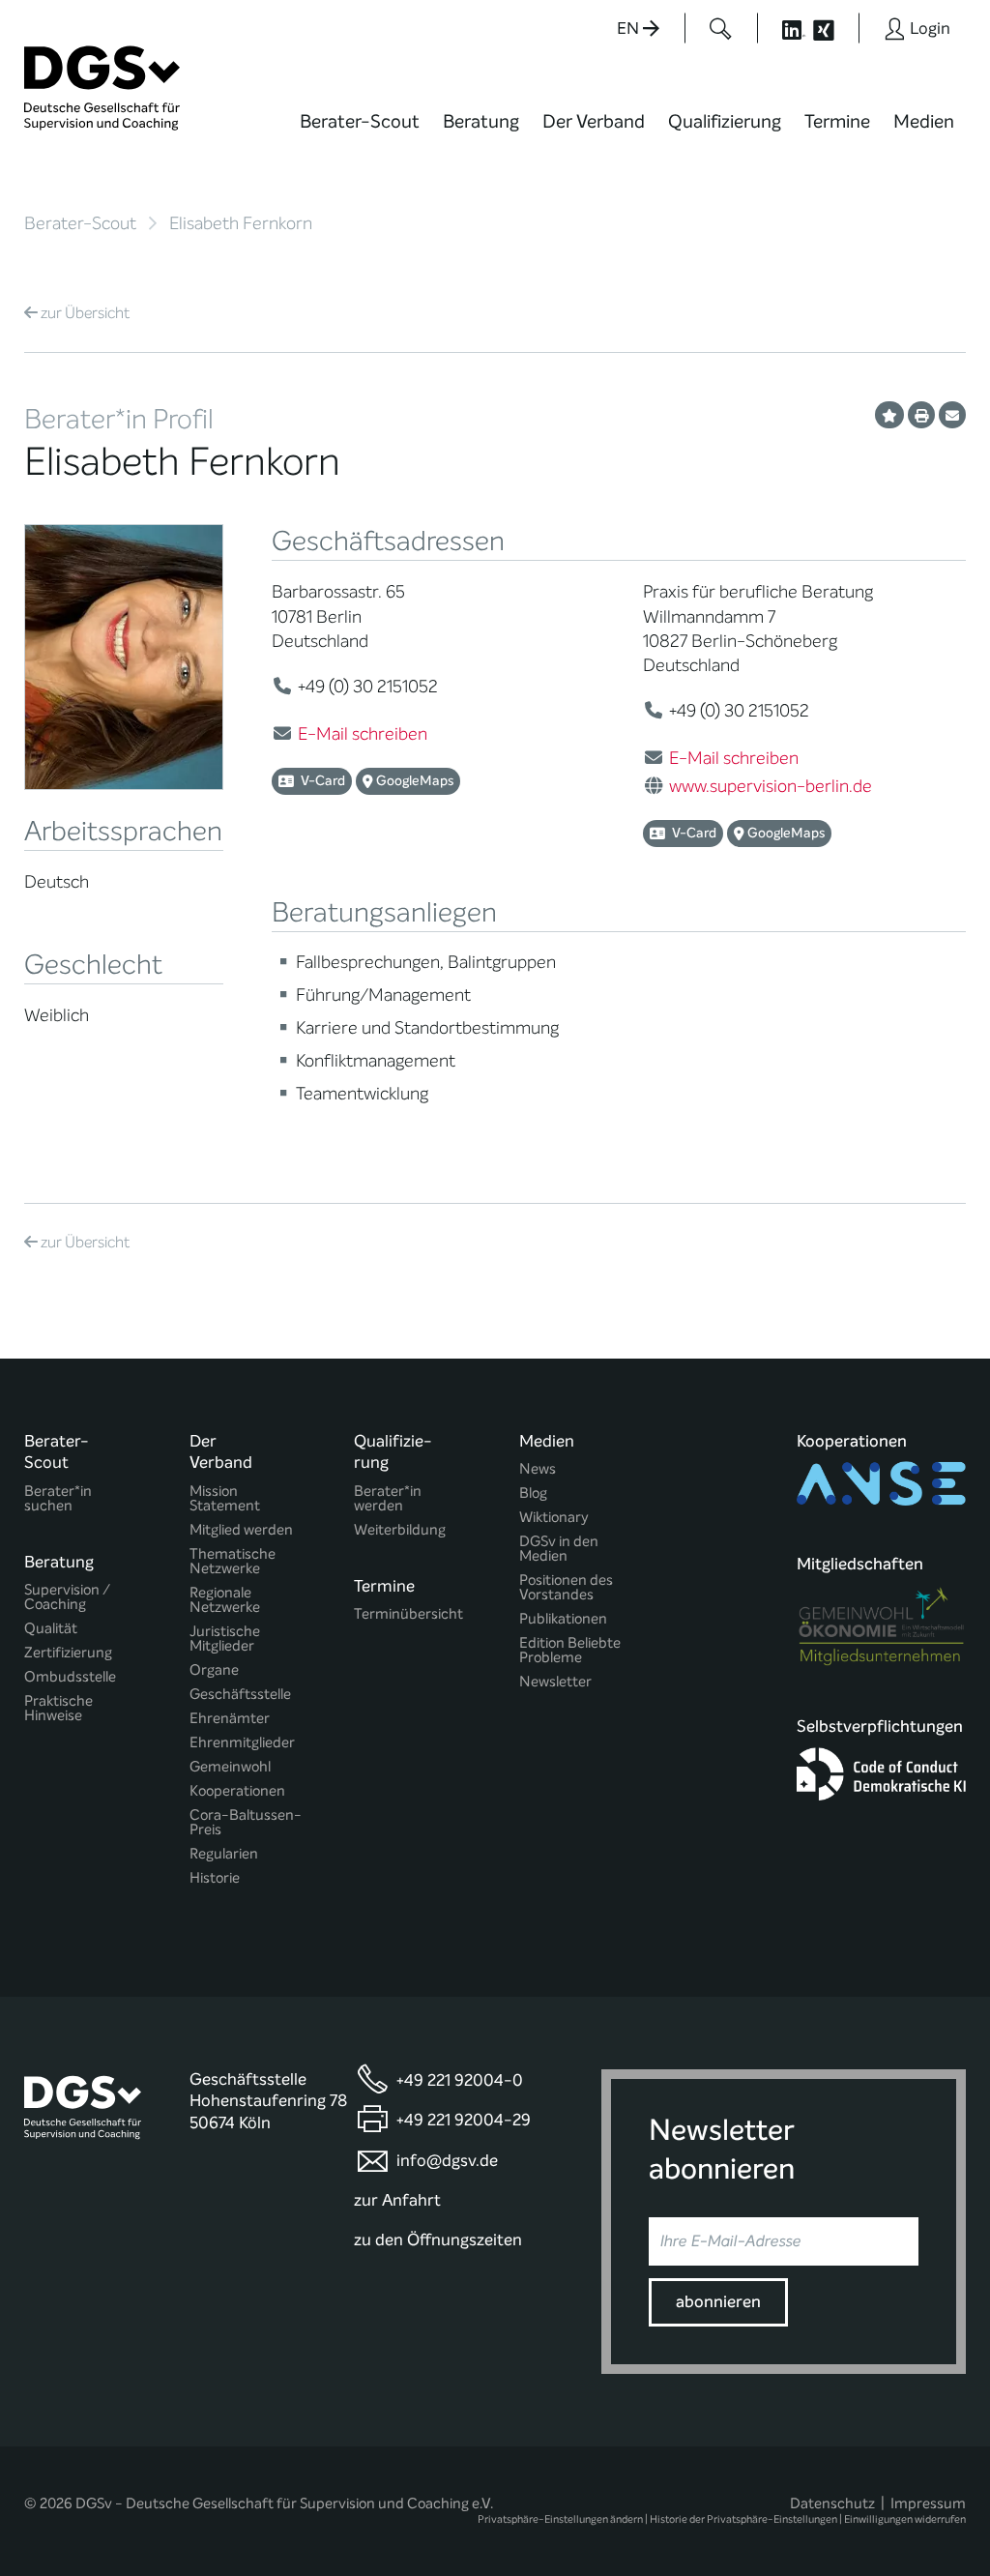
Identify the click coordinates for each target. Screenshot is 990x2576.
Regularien (224, 1854)
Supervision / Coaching (67, 1597)
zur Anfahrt (397, 2200)
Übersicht (85, 313)
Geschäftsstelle (240, 1695)
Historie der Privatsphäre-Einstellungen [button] (743, 2519)
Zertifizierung (68, 1653)
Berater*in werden (388, 1499)
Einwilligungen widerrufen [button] (905, 2519)
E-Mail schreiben (363, 734)
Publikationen (563, 1619)
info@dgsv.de (447, 2161)
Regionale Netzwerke (225, 1600)
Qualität (51, 1629)
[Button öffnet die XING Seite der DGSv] (834, 28)
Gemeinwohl (230, 1767)
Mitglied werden (241, 1530)
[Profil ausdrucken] (921, 415)
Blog (533, 1493)
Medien (924, 121)
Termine (837, 121)
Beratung (481, 121)
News (538, 1469)
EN (630, 29)
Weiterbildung (400, 1530)
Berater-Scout (360, 121)
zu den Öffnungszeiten (438, 2240)
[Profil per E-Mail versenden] (952, 415)
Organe (214, 1670)
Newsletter (555, 1682)
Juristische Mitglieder (225, 1639)
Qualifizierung (725, 121)
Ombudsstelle (70, 1677)
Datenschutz (832, 2503)
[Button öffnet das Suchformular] (721, 28)
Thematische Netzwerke (233, 1562)
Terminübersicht (408, 1614)
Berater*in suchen (58, 1499)
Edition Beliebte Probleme (570, 1651)
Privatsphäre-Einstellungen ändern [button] (560, 2519)
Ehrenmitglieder (242, 1743)
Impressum (928, 2503)
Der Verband (594, 121)
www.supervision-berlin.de (771, 786)
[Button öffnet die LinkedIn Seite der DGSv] (783, 28)
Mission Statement (225, 1499)
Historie (215, 1878)
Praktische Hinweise (58, 1709)
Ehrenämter (230, 1719)
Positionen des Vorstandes (566, 1588)
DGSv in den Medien (559, 1549)
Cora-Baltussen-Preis (246, 1823)
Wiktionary (554, 1518)
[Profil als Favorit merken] (889, 415)
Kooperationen (237, 1791)
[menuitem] (360, 133)
